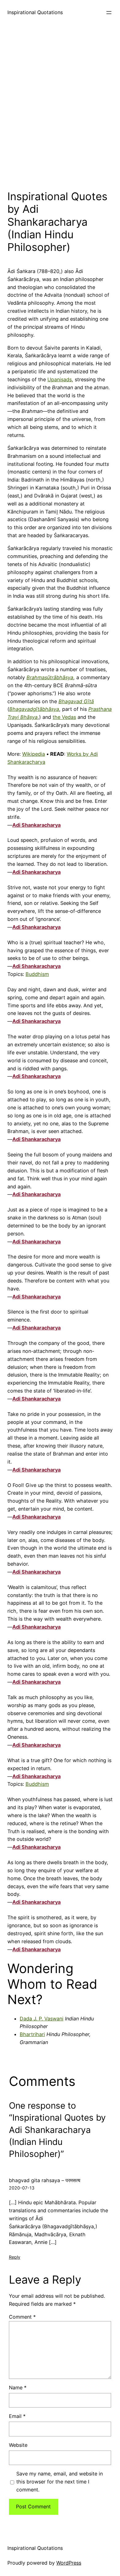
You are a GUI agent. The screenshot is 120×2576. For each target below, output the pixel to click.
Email (17, 2416)
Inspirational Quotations (35, 12)
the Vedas (64, 717)
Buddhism (37, 974)
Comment (22, 2317)
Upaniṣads (60, 379)
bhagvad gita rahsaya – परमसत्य (45, 2180)
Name (18, 2388)
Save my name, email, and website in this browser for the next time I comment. (60, 2482)
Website (18, 2445)
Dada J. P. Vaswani (42, 2019)
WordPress (69, 2563)
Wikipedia (34, 754)
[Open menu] (109, 13)
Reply (15, 2257)
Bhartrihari (32, 2034)
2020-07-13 (22, 2188)
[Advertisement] (60, 106)
